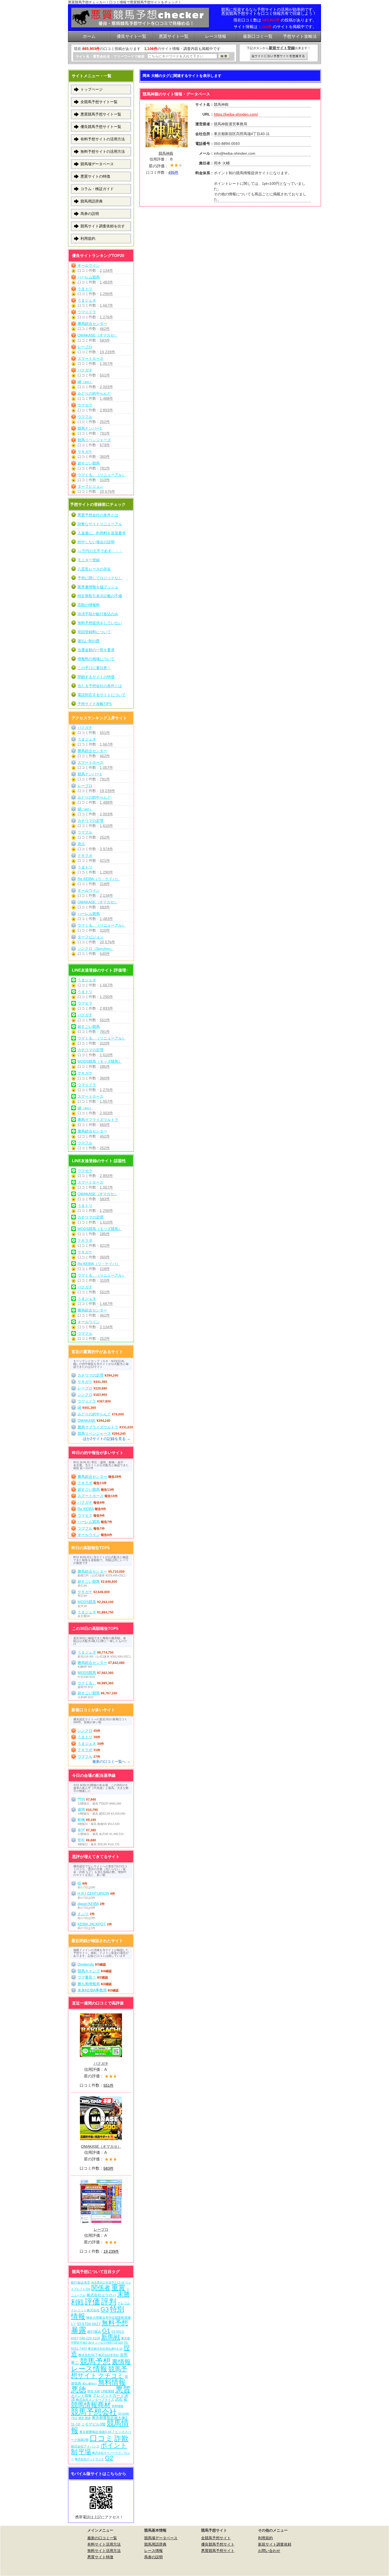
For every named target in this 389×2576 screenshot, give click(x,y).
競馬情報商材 (91, 2405)
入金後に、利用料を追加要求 (102, 533)
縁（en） (85, 382)
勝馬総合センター (92, 324)
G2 (109, 2458)
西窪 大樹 (94, 2391)
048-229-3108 (90, 2338)
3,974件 (106, 849)
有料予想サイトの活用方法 (103, 139)
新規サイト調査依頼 (275, 2544)
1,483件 (106, 282)
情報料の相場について (96, 659)
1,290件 (106, 294)
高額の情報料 (89, 605)
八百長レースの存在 (94, 569)
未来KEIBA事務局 (92, 1990)
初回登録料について (94, 632)
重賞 (118, 2288)
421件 (105, 861)
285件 (105, 1066)
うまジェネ (87, 300)
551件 (105, 375)
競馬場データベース (97, 164)
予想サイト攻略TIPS (95, 704)
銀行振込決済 (80, 2283)
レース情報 (89, 2369)
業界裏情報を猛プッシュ (98, 587)
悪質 (123, 2389)
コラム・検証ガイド (97, 189)
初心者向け (90, 2384)
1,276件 (106, 317)
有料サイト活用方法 (104, 2544)
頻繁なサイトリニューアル (100, 524)
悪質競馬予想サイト (218, 2551)
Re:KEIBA (86, 1509)
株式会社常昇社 (109, 2355)
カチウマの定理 (91, 821)
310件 (105, 480)
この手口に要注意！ (94, 668)
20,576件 (107, 491)
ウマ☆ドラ (87, 312)
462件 (105, 329)
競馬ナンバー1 (90, 428)
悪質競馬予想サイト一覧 (101, 114)
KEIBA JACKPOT (92, 1924)
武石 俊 (121, 2399)
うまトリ (85, 289)
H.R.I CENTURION (93, 1893)
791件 (105, 433)
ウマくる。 (87, 1683)
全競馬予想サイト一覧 (99, 102)
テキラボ (85, 855)
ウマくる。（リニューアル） (102, 475)
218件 (105, 884)
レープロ (85, 347)
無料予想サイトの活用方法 (103, 151)
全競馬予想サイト (216, 2538)
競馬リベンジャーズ (94, 440)
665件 (105, 1125)
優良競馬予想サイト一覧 (101, 127)
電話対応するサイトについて (102, 695)
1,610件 (106, 826)
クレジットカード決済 (100, 2397)
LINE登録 (108, 2391)
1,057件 (106, 364)
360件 (105, 457)
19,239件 (107, 352)
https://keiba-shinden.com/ (236, 114)
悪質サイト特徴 (100, 2557)
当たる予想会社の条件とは (100, 686)
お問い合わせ (269, 2551)
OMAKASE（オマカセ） (98, 335)
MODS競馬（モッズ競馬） (100, 1061)
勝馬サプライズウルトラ (98, 1120)
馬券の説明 (90, 214)
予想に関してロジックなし (100, 578)
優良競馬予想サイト (218, 2544)
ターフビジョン (91, 486)
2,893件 (106, 410)
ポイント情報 (81, 2396)
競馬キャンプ (89, 1971)
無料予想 (115, 2323)
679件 (105, 445)
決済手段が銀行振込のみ (98, 614)
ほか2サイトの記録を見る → (107, 1439)
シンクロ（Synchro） (96, 949)
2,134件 (106, 270)
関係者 (101, 2288)
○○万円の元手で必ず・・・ (100, 551)
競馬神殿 (166, 153)
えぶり (83, 1914)
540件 (105, 954)
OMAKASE (87, 1420)
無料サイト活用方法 (104, 2551)
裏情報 (121, 2362)
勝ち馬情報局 (89, 1984)
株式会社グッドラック (89, 2459)
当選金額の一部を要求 (96, 650)
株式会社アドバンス (85, 2446)
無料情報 (112, 2382)
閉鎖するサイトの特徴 (96, 677)
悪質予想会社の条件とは (98, 515)
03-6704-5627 (89, 2324)
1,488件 (106, 398)
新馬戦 (111, 2337)
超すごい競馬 (89, 463)
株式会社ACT (88, 2355)
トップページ (92, 89)
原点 (81, 844)
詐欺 (121, 2438)
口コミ (101, 2438)
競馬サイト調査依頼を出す (103, 226)
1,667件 (106, 305)
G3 (105, 2309)
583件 (105, 340)
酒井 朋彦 (85, 2418)
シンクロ (85, 1395)
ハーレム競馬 (89, 277)
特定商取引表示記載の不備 (100, 596)
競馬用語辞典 (92, 201)
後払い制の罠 (89, 641)
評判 (109, 2301)
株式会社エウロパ (101, 2295)
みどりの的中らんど (94, 393)
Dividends (86, 1964)
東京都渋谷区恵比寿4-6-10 (105, 2349)
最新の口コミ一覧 (102, 2538)
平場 (85, 2452)
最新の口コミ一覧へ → (111, 1761)
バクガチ (85, 370)
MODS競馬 (87, 1602)
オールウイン (89, 265)
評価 (92, 2301)
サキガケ (85, 452)
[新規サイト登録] (279, 56)
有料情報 (117, 2406)
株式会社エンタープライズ (95, 2400)
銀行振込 (94, 2332)
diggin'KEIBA (88, 1904)
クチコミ (111, 2376)
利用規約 (88, 238)
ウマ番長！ (87, 1977)
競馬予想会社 (94, 2412)
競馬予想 (95, 2361)
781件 (105, 468)
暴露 (79, 2330)
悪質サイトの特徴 (95, 176)
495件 (173, 172)
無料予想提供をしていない (100, 623)
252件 (105, 422)
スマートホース (91, 358)
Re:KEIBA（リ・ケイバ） (99, 879)
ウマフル (85, 417)
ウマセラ (85, 405)
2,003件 (106, 387)
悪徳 (79, 2389)
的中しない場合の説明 (96, 542)
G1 (106, 2331)
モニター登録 (89, 560)
